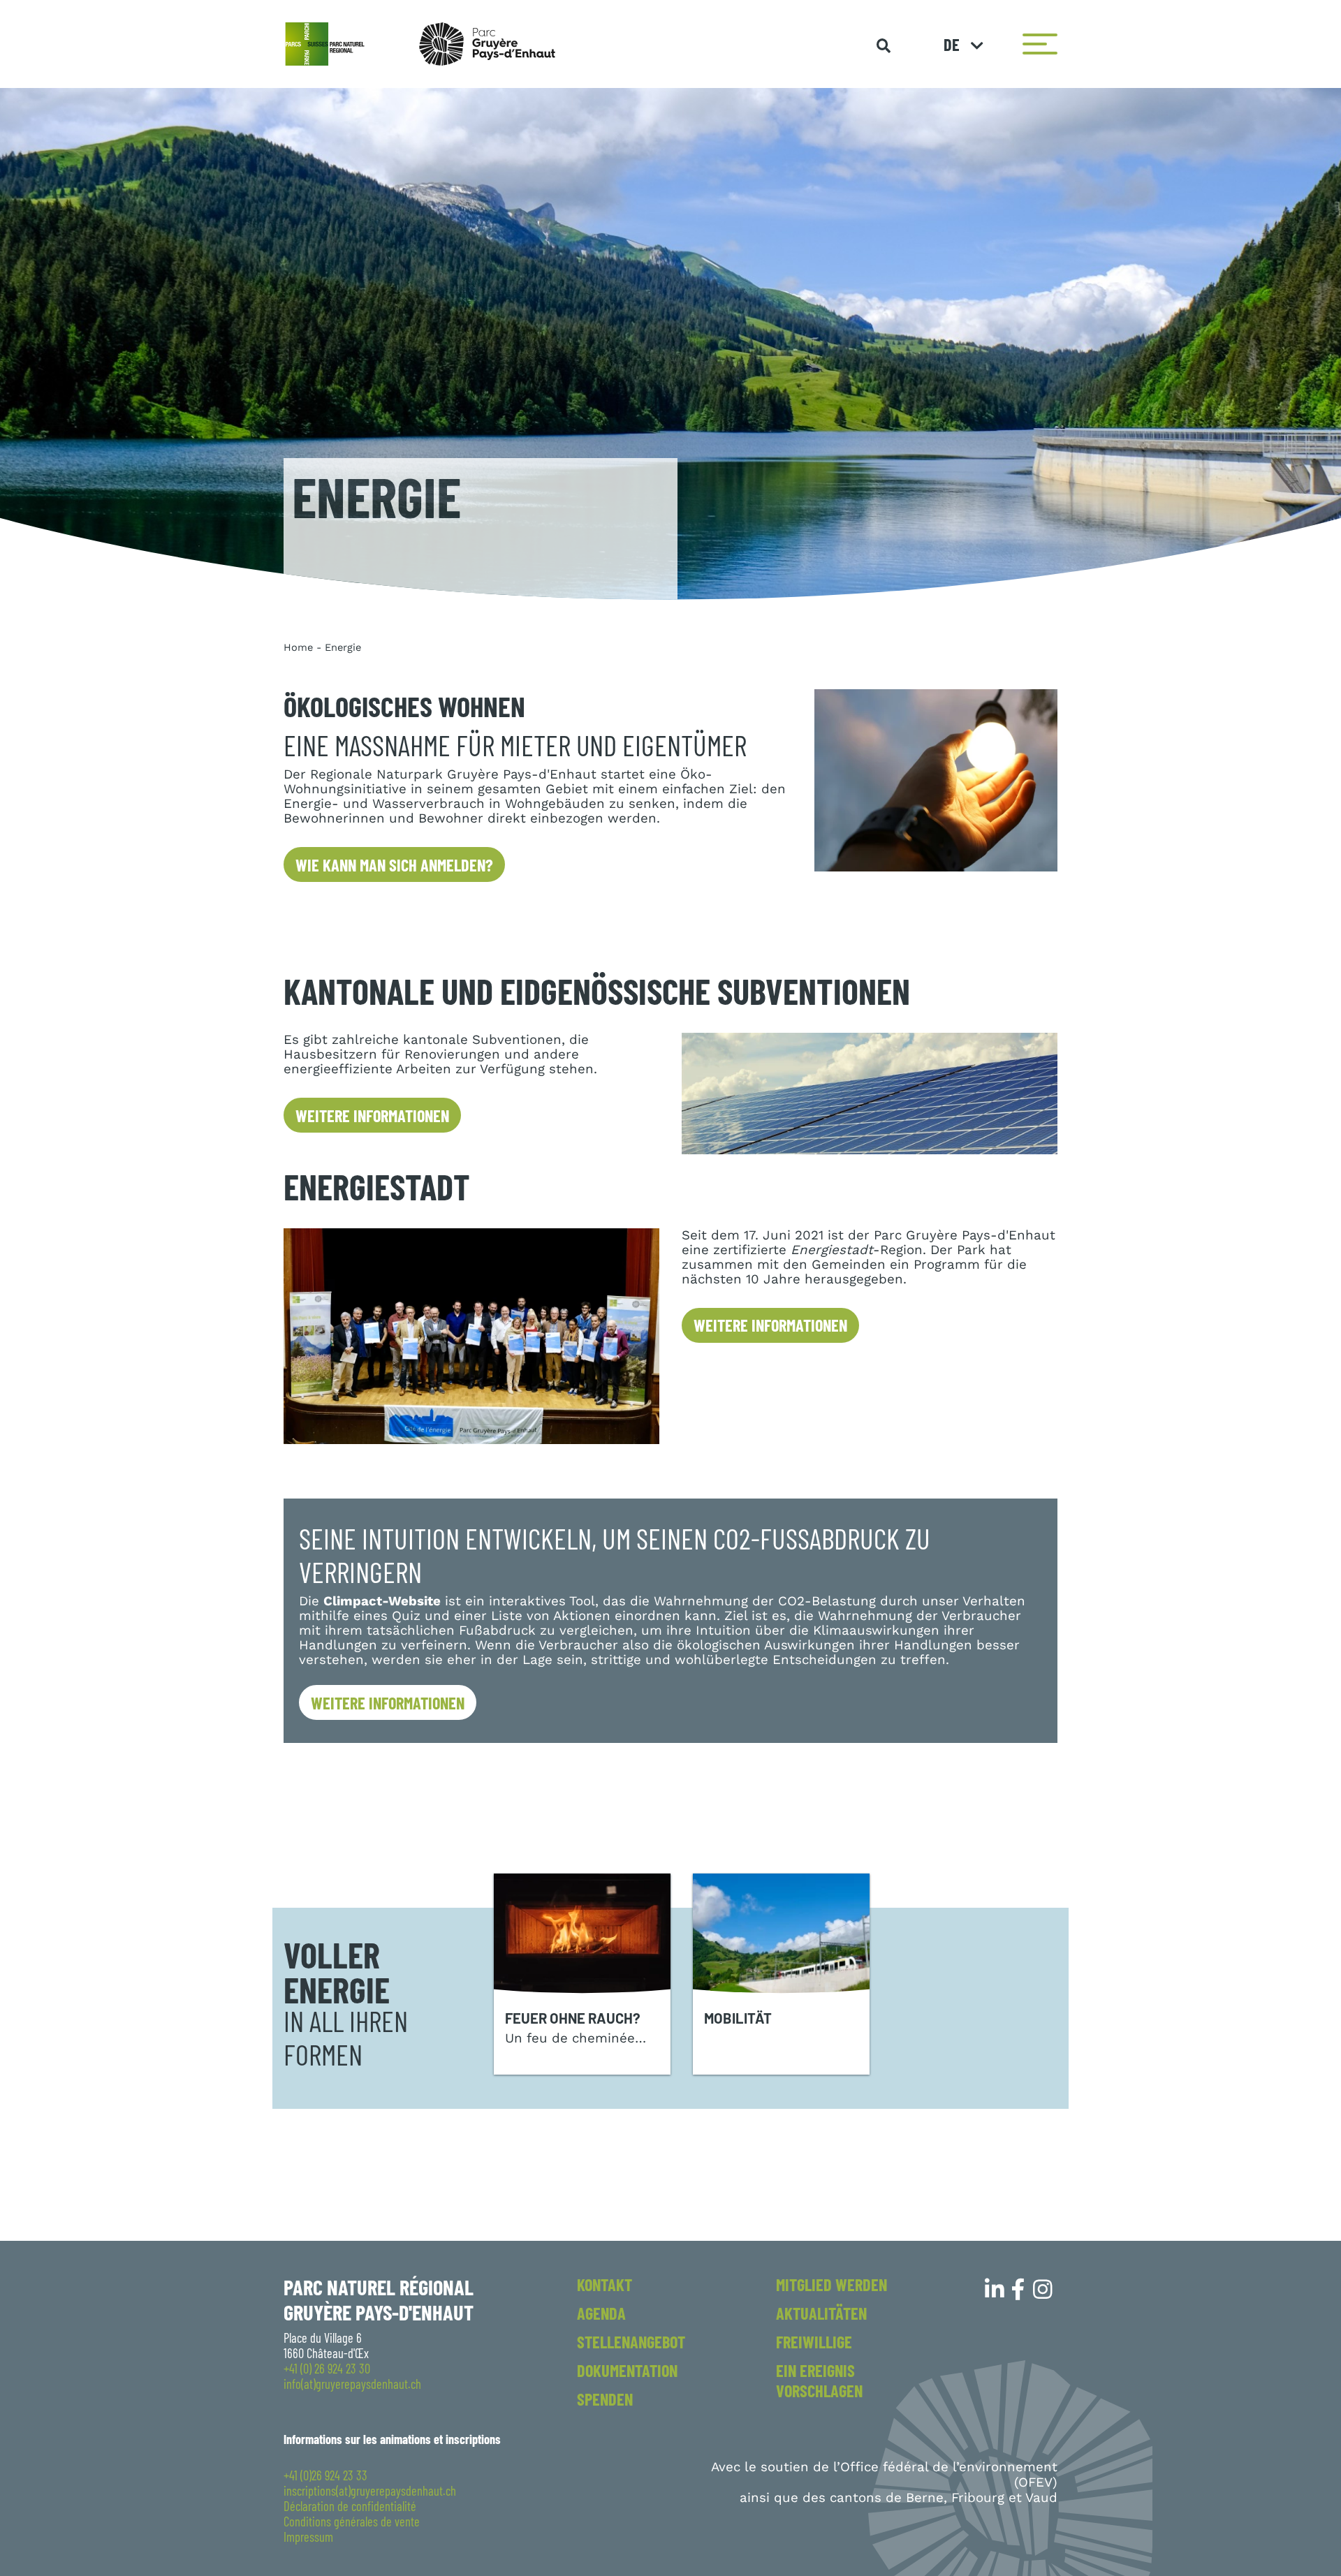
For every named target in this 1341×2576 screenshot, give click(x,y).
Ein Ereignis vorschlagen (819, 2380)
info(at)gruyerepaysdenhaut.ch (352, 2384)
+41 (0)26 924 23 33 (325, 2475)
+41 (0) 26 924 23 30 (327, 2369)
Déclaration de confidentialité (350, 2506)
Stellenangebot (631, 2342)
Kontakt (604, 2284)
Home (298, 647)
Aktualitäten (821, 2313)
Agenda (601, 2313)
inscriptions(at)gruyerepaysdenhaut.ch (370, 2491)
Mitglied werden (831, 2284)
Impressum (308, 2537)
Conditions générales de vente (352, 2522)
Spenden (605, 2399)
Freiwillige (814, 2342)
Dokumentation (627, 2370)
